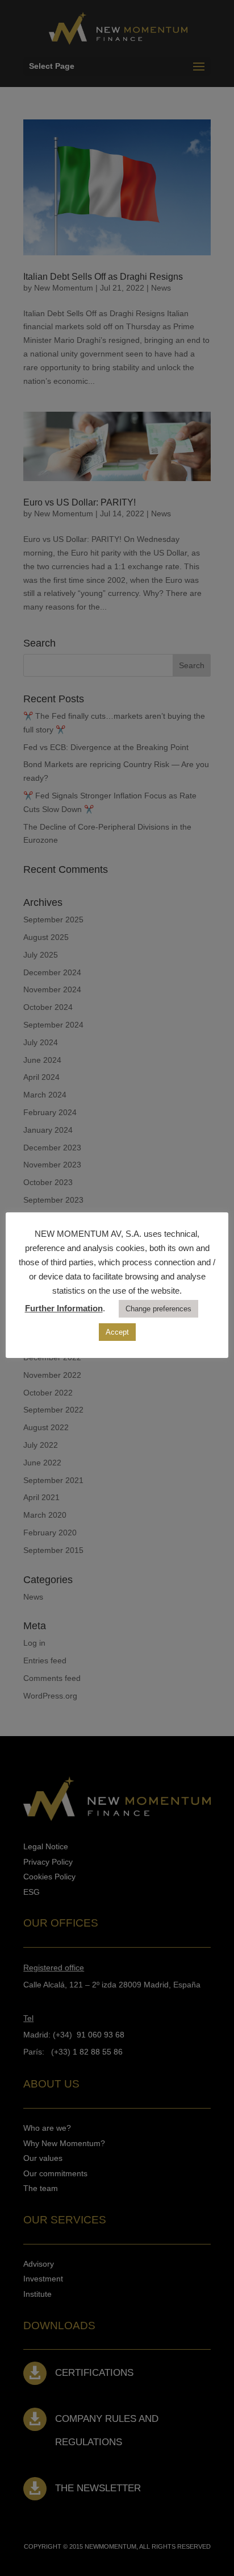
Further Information (64, 1308)
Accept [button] (117, 1332)
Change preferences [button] (158, 1309)
